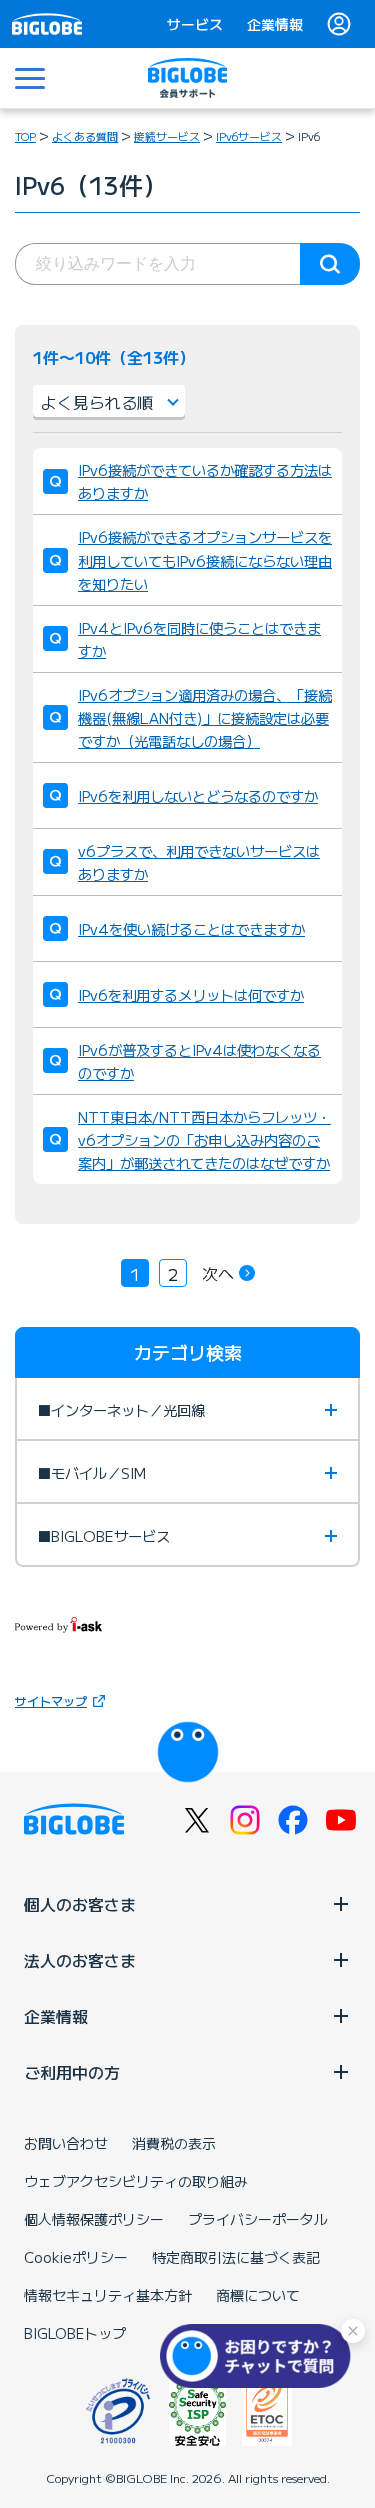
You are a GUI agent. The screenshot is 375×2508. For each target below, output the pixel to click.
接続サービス (167, 136)
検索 (330, 264)
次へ (218, 1273)
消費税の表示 (174, 2143)
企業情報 (275, 24)
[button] (260, 2356)
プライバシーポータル (258, 2219)
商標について (258, 2295)
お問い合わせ (66, 2143)
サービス (195, 24)
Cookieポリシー (76, 2257)
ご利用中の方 (72, 2072)
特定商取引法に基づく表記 (236, 2257)
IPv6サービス (249, 136)
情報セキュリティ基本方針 (108, 2295)
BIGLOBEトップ (75, 2333)
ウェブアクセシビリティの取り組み (136, 2181)
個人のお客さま (80, 1904)
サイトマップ (51, 1700)
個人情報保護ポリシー (94, 2219)
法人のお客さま (80, 1960)
